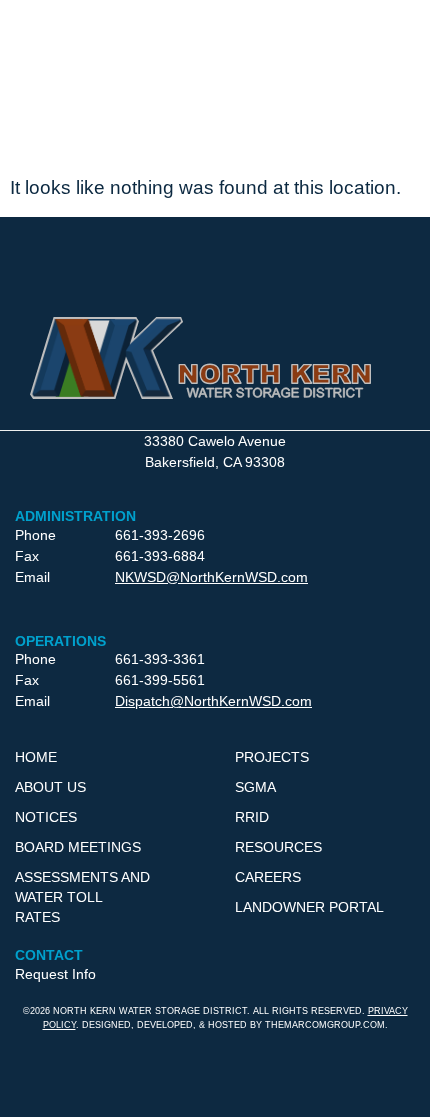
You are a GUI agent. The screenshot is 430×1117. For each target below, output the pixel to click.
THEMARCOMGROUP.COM (325, 1025)
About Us (50, 787)
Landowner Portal (309, 907)
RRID (252, 817)
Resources (278, 847)
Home (36, 757)
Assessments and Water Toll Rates (82, 897)
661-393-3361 (160, 659)
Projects (272, 757)
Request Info (55, 974)
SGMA (255, 787)
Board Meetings (78, 847)
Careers (268, 877)
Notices (46, 817)
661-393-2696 (160, 535)
